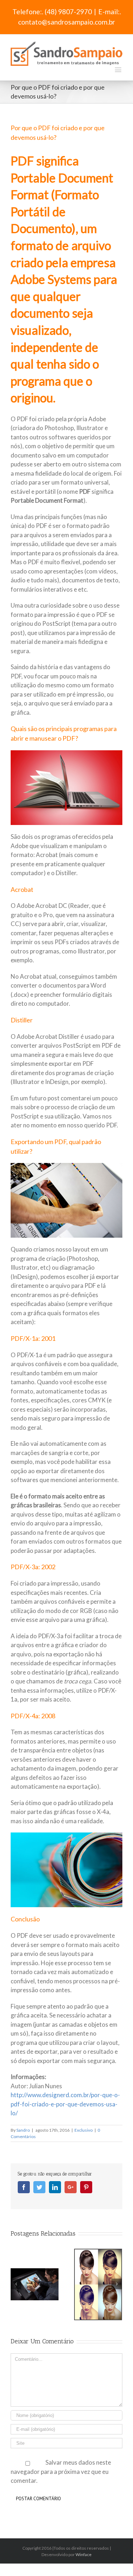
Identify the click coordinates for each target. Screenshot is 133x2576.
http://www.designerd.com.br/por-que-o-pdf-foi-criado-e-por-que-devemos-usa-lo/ (65, 2104)
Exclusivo (84, 2130)
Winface (84, 2554)
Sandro (23, 2130)
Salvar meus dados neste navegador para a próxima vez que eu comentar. (61, 2471)
